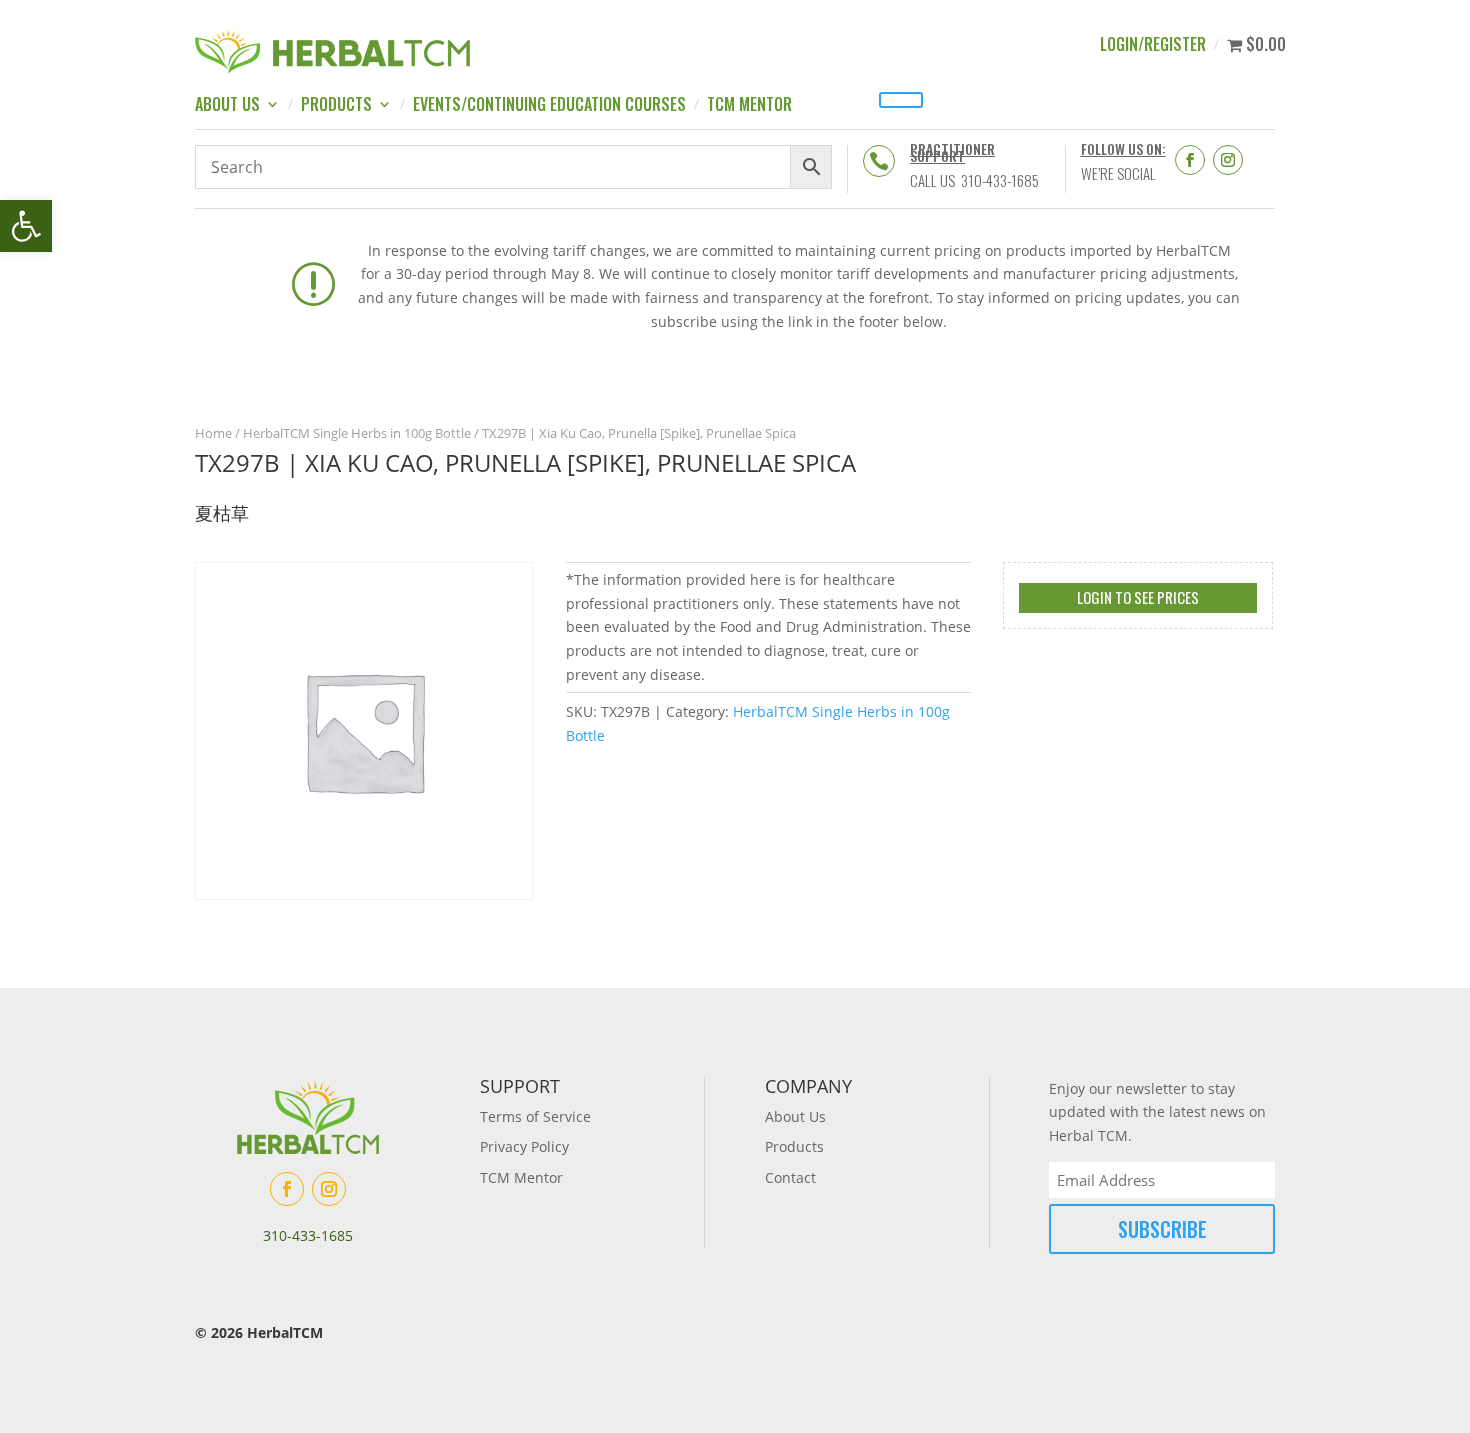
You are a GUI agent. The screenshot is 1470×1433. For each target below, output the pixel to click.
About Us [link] (227, 106)
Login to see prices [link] (1138, 597)
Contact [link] (790, 1177)
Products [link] (336, 106)
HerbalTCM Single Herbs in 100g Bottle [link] (357, 433)
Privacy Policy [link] (524, 1146)
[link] (26, 226)
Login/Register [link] (1153, 46)
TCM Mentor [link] (749, 106)
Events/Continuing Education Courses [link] (549, 106)
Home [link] (213, 433)
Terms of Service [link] (535, 1116)
